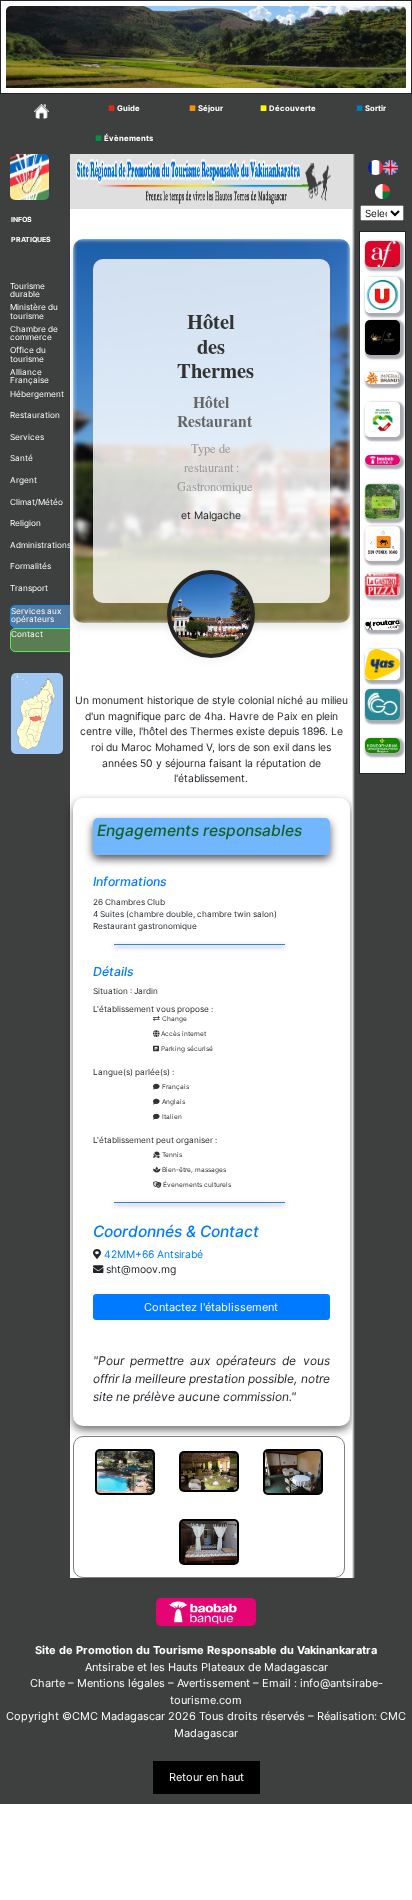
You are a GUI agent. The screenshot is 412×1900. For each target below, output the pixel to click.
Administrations (40, 545)
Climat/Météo (36, 502)
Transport (29, 588)
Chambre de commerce (34, 333)
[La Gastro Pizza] (382, 585)
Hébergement (37, 394)
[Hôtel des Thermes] (211, 613)
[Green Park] (382, 501)
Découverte (288, 108)
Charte (47, 1683)
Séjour (206, 108)
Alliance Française (29, 376)
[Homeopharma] (382, 744)
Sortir (371, 108)
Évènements (124, 138)
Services (27, 437)
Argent (23, 480)
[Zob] (382, 543)
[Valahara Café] (382, 337)
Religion (25, 523)
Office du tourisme (28, 354)
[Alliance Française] (382, 254)
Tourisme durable (27, 290)
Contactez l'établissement (211, 1307)
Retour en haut (206, 1777)
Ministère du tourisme (34, 311)
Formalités (30, 566)
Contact (27, 634)
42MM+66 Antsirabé (153, 1254)
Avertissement (213, 1683)
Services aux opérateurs (36, 615)
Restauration (35, 415)
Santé (21, 458)
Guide (124, 108)
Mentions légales (121, 1683)
